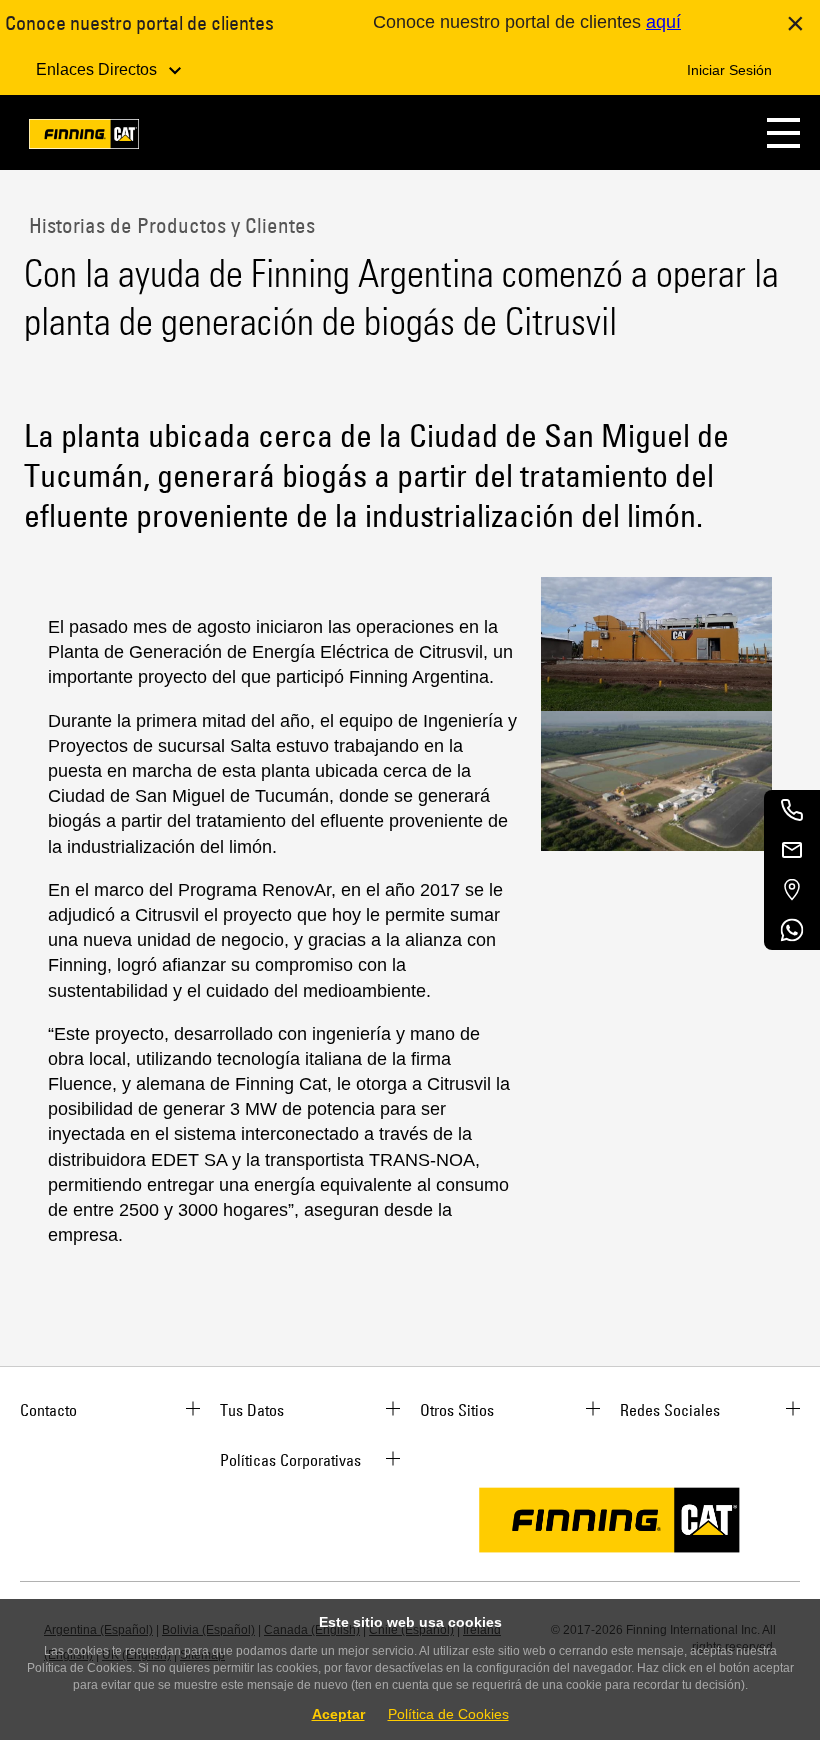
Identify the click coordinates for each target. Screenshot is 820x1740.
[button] (783, 132)
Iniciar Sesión (729, 70)
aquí (663, 22)
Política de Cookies (448, 1714)
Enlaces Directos (98, 69)
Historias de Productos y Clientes (169, 225)
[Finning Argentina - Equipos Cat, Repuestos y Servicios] (84, 137)
